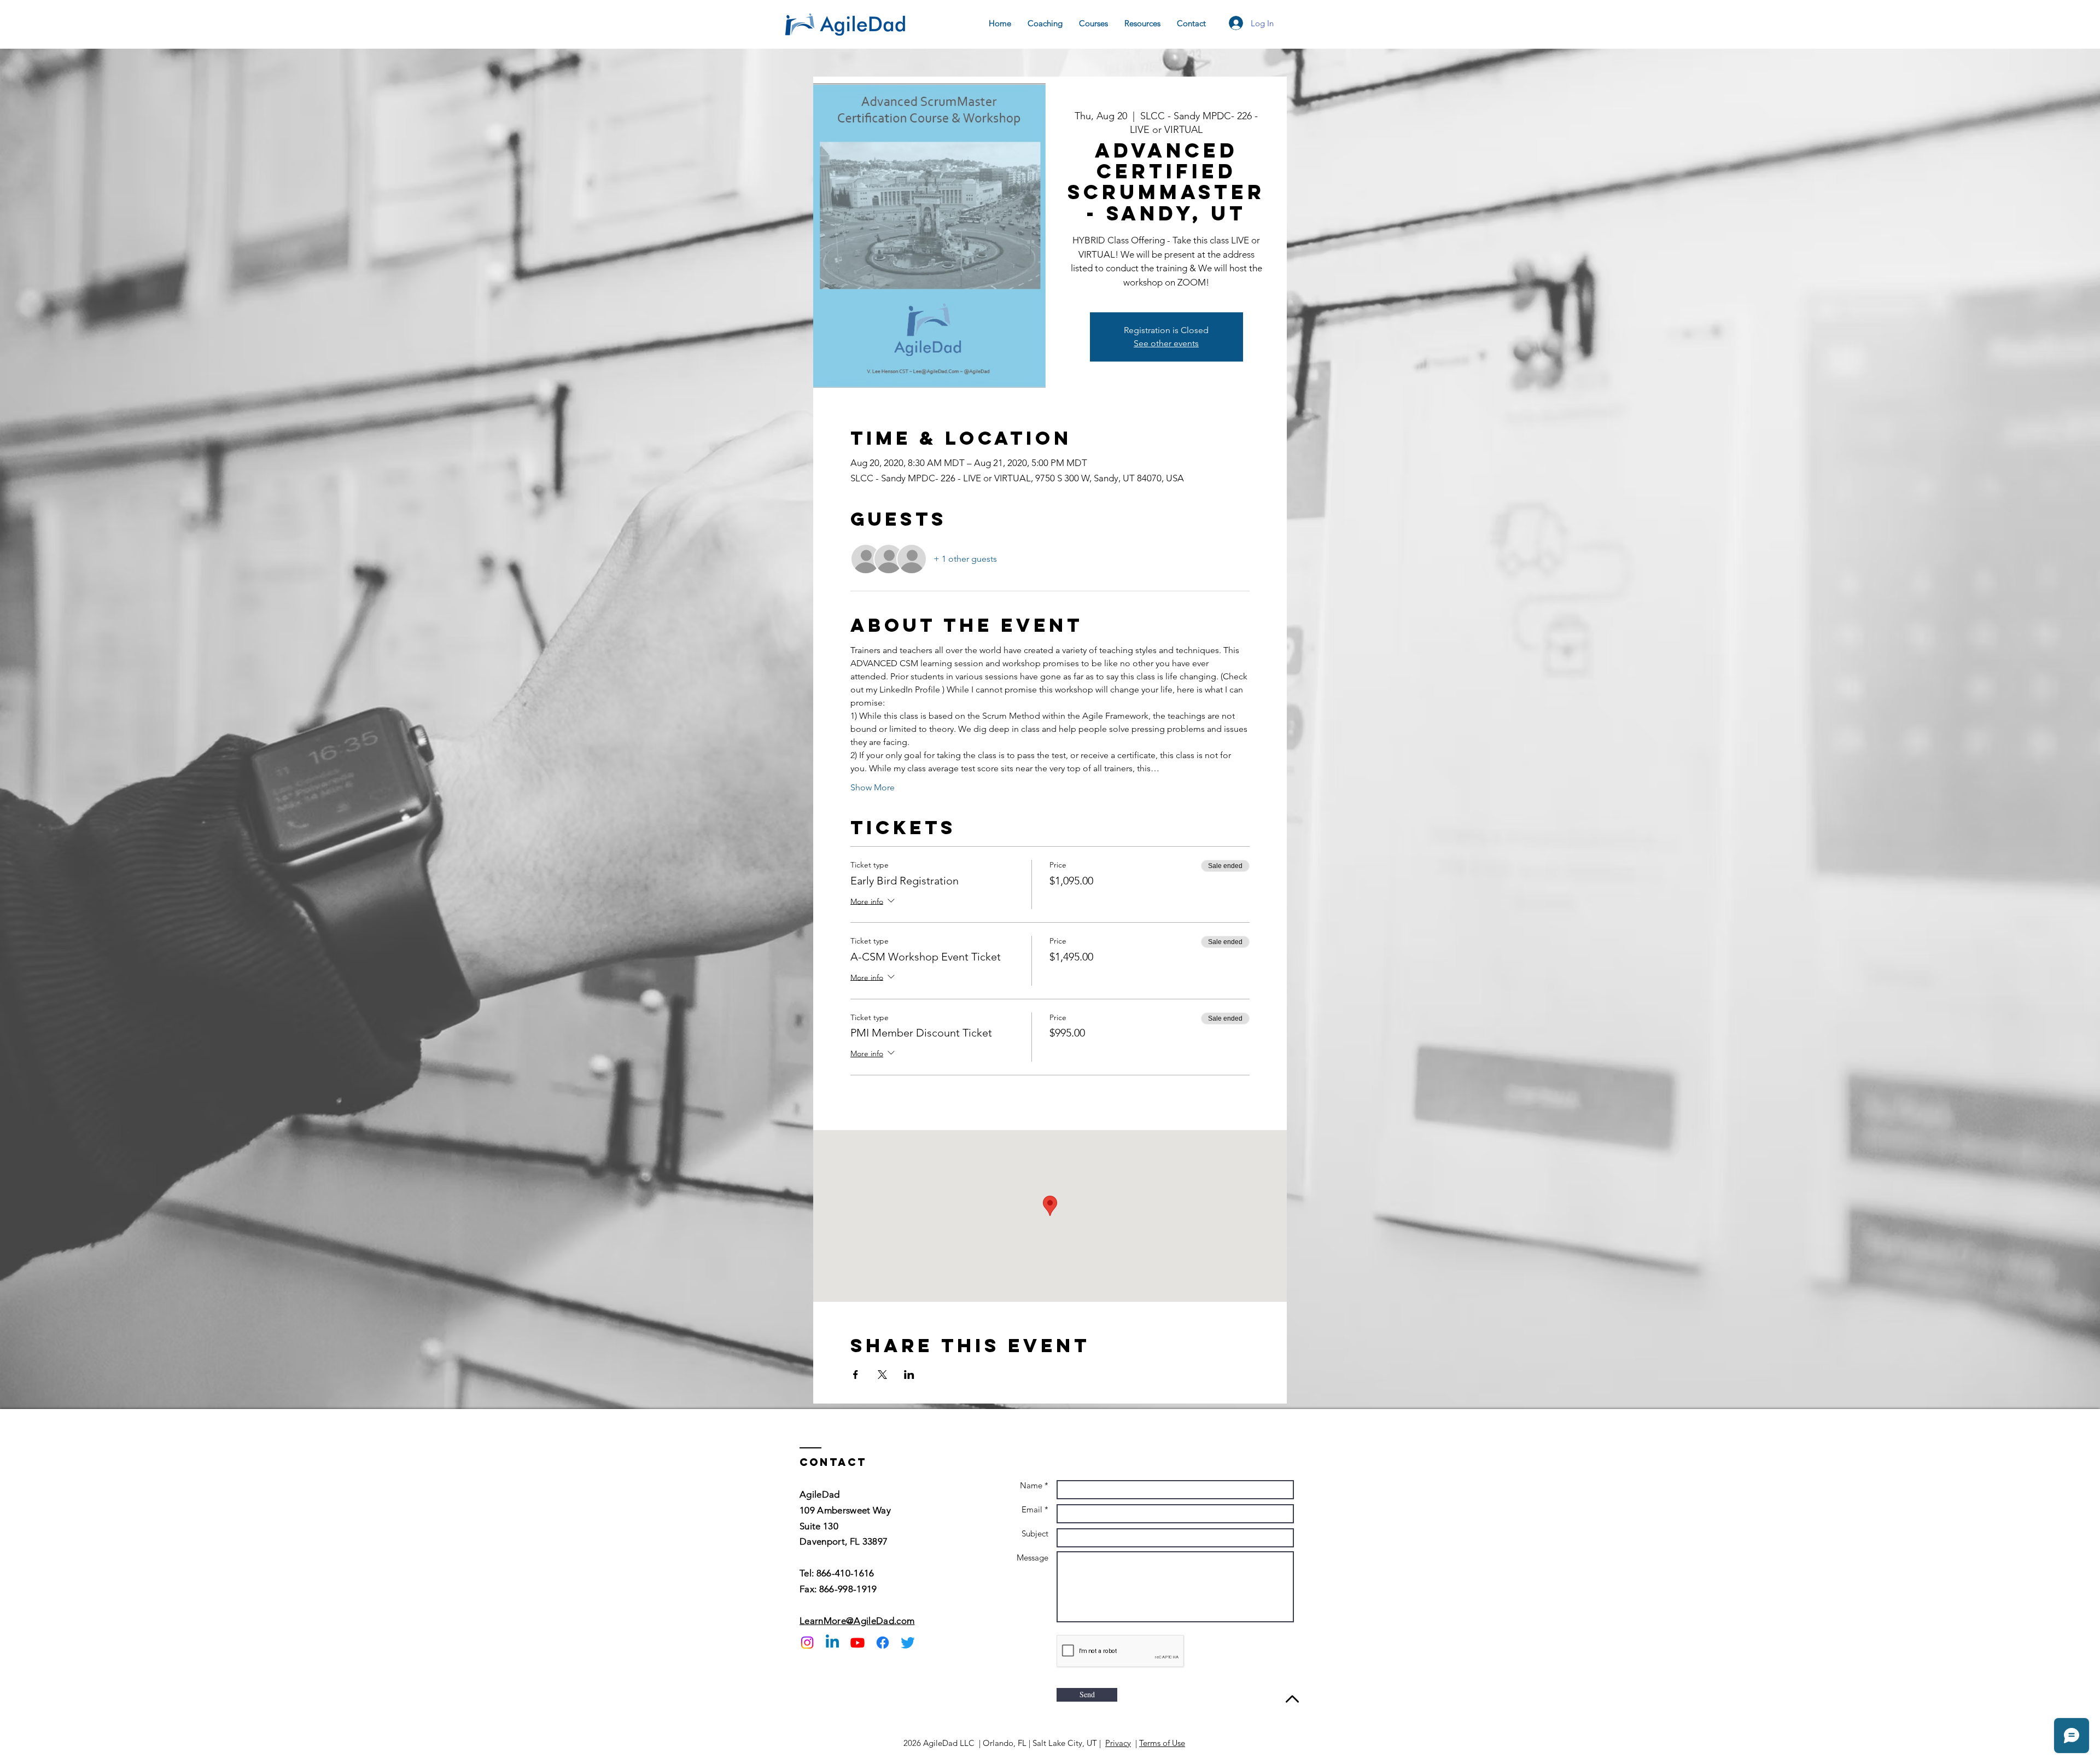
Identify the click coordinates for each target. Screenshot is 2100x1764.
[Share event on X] (882, 1375)
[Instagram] (807, 1643)
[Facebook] (883, 1643)
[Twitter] (908, 1643)
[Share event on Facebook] (856, 1375)
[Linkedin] (832, 1643)
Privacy (1118, 1743)
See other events (1166, 343)
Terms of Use (1162, 1743)
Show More (873, 787)
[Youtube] (857, 1643)
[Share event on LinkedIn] (909, 1375)
